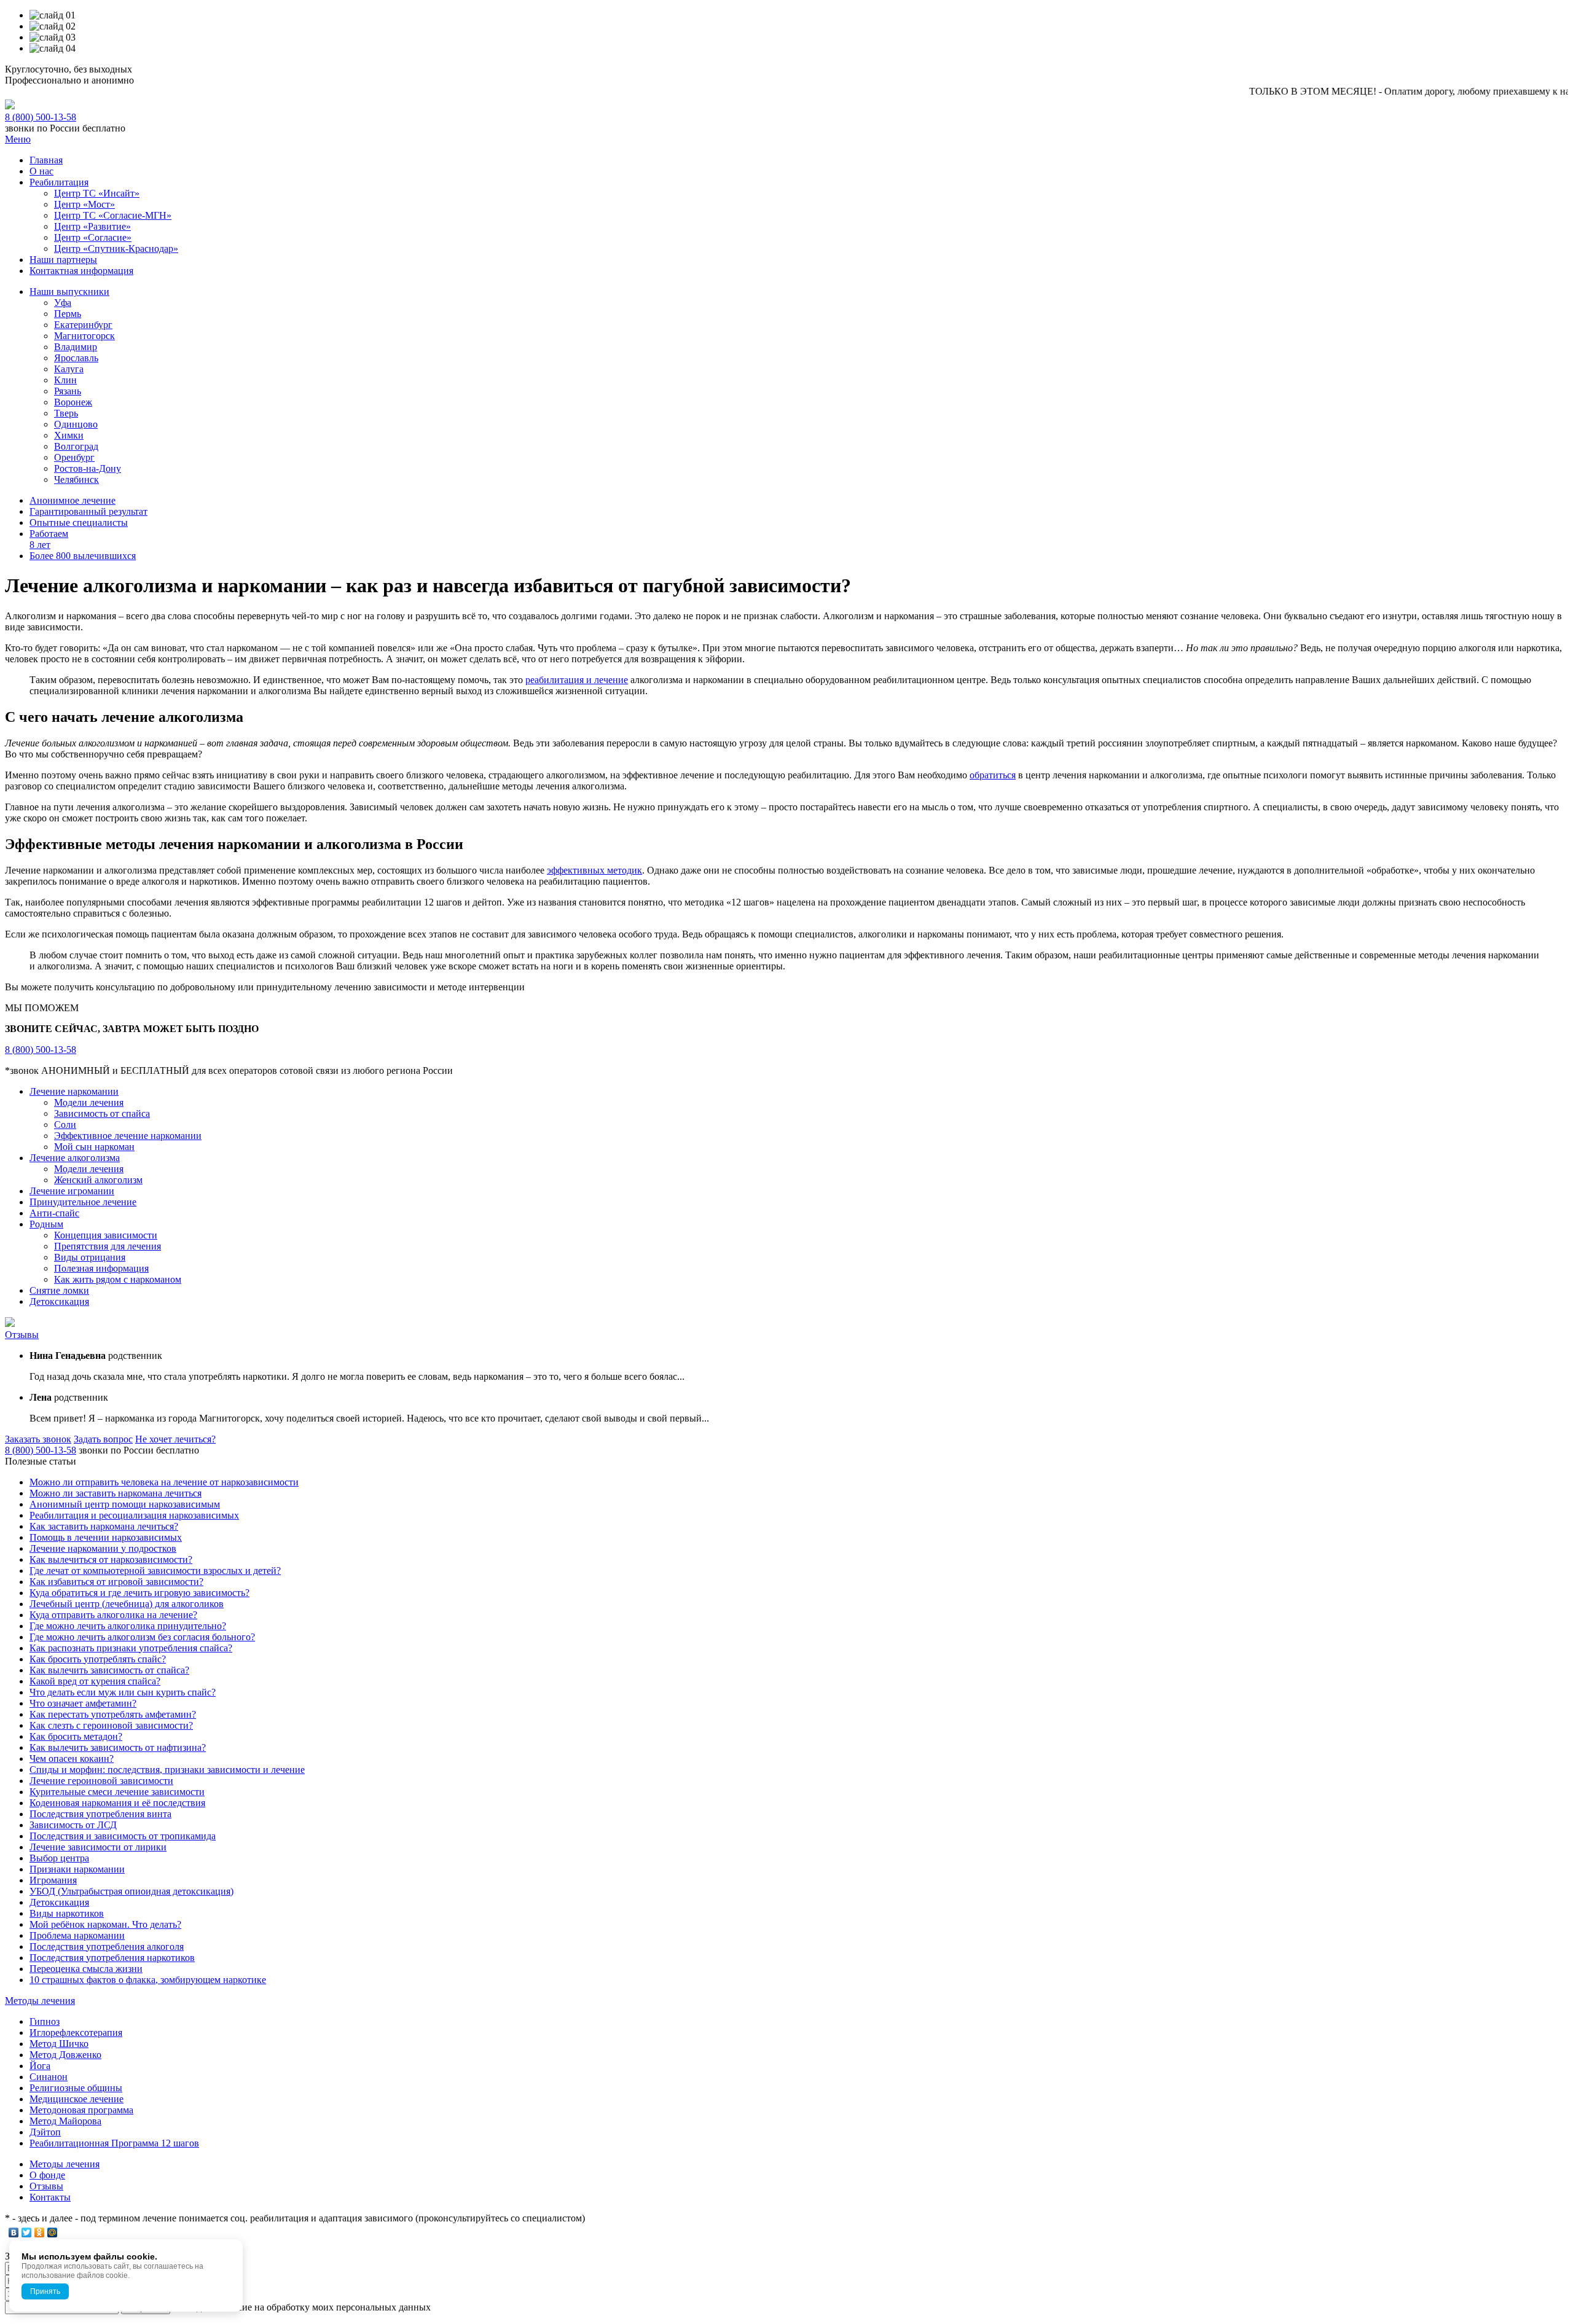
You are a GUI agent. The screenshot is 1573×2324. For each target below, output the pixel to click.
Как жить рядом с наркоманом (118, 1279)
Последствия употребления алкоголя (107, 1946)
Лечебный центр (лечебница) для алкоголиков (127, 1604)
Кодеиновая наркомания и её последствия (117, 1803)
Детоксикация (59, 1301)
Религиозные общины (76, 2088)
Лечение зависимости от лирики (98, 1847)
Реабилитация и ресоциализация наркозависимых (134, 1515)
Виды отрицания (90, 1257)
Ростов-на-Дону (88, 468)
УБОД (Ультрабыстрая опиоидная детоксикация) (131, 1891)
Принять (45, 2291)
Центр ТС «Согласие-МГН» (113, 215)
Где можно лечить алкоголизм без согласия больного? (142, 1637)
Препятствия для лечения (108, 1246)
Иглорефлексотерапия (76, 2033)
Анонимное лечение (73, 500)
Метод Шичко (59, 2044)
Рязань (68, 391)
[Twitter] (27, 2232)
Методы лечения (40, 2001)
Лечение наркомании (74, 1091)
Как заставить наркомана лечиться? (104, 1526)
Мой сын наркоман (94, 1147)
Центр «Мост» (84, 204)
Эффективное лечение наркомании (128, 1136)
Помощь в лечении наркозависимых (106, 1537)
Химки (69, 435)
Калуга (69, 369)
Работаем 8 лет (49, 539)
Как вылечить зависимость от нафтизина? (118, 1747)
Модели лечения (89, 1102)
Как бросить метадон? (76, 1736)
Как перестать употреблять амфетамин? (113, 1714)
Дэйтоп (45, 2132)
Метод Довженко (65, 2055)
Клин (65, 380)
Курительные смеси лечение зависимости (117, 1792)
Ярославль (76, 358)
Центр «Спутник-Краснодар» (116, 248)
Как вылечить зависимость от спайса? (109, 1670)
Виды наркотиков (67, 1913)
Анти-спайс (54, 1213)
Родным (46, 1224)
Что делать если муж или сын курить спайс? (123, 1692)
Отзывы (22, 1335)
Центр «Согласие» (93, 237)
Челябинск (76, 479)
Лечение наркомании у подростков (103, 1548)
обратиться (993, 775)
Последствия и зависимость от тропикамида (123, 1836)
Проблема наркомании (77, 1935)
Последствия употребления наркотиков (112, 1958)
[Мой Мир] (53, 2232)
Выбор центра (59, 1858)
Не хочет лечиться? (175, 1439)
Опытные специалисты (79, 522)
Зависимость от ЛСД (73, 1825)
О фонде (47, 2175)
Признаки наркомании (77, 1869)
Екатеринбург (83, 325)
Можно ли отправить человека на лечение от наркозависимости (164, 1482)
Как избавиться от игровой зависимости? (116, 1582)
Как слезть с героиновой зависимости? (111, 1725)
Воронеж (73, 402)
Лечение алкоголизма (75, 1158)
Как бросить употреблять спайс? (98, 1659)
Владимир (76, 347)
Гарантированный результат (88, 511)
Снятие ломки (59, 1290)
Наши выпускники (69, 291)
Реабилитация (59, 182)
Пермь (68, 314)
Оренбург (74, 457)
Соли (65, 1125)
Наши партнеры (63, 260)
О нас (41, 171)
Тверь (66, 413)
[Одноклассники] (40, 2232)
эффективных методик (594, 870)
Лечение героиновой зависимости (101, 1781)
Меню (18, 139)
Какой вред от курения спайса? (95, 1681)
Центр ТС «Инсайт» (97, 193)
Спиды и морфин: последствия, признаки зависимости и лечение (167, 1770)
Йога (40, 2066)
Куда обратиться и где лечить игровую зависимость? (139, 1593)
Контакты (50, 2197)
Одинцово (76, 424)
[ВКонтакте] (14, 2232)
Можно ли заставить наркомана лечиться (116, 1493)
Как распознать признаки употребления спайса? (131, 1648)
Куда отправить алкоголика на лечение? (113, 1615)
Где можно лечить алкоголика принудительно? (128, 1626)
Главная (46, 160)
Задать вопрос (103, 1439)
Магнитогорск (84, 336)
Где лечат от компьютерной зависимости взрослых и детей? (155, 1571)
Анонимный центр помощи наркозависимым (125, 1504)
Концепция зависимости (106, 1235)
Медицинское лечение (76, 2099)
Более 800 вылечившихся (83, 556)
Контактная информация (81, 271)
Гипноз (45, 2021)
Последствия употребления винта (100, 1814)
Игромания (53, 1880)
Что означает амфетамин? (83, 1703)
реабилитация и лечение (577, 680)
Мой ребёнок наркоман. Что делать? (105, 1924)
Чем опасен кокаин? (72, 1759)
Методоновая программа (81, 2110)
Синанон (49, 2077)
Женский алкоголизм (98, 1180)
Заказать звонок (38, 1439)
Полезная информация (101, 1268)
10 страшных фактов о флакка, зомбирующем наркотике (148, 1980)
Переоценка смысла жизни (86, 1969)
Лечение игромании (72, 1191)
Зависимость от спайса (102, 1113)
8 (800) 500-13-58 (41, 117)
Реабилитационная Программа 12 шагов (114, 2143)
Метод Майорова (65, 2121)
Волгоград (76, 446)
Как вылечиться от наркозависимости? (111, 1559)
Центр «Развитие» (92, 226)
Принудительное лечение (83, 1202)
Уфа (63, 303)
